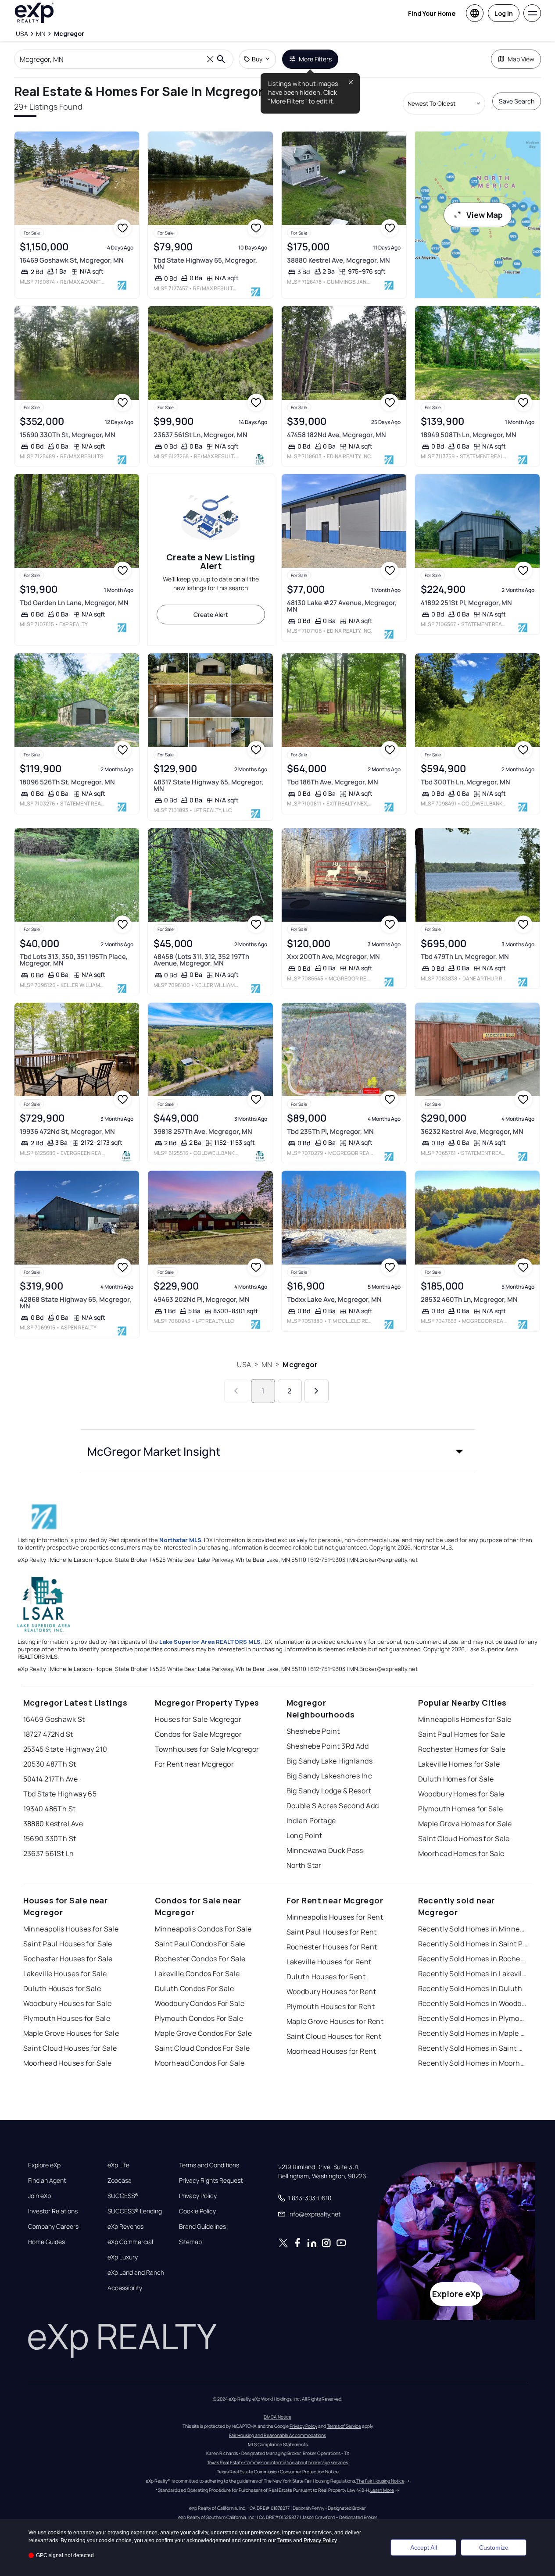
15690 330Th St (50, 1838)
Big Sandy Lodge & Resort (329, 1791)
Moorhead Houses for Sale (68, 2063)
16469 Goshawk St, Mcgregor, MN (72, 260)
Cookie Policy (197, 2211)
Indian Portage (311, 1821)
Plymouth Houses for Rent (331, 2006)
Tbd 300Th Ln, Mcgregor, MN (465, 782)
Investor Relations (53, 2211)
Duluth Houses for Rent (326, 1977)
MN (267, 1365)
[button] (278, 1451)
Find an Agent (47, 2181)
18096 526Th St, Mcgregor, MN (67, 782)
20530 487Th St (50, 1764)
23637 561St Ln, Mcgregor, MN (201, 435)
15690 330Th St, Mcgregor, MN (68, 435)
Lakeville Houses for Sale (65, 1974)
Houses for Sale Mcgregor (198, 1719)
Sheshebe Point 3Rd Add (328, 1746)
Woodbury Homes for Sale (461, 1794)
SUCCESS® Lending (135, 2211)
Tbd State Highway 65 (60, 1794)
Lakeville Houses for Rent (329, 1962)
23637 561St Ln (49, 1853)
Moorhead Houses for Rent (331, 2051)
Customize (494, 2547)
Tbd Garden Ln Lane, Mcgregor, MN (74, 603)
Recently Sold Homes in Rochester (473, 1959)
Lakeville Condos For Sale (197, 1974)
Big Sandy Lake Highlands (330, 1761)
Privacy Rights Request (211, 2181)
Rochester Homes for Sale (462, 1749)
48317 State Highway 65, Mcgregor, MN (208, 785)
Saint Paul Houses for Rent (332, 1932)
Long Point (304, 1835)
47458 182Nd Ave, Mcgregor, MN (337, 435)
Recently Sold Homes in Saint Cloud (473, 2048)
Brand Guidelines (202, 2227)
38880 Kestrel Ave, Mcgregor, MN (338, 260)
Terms (285, 2540)
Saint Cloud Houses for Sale (70, 2048)
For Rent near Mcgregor (195, 1764)
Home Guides (47, 2242)
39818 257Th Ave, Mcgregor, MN (203, 1131)
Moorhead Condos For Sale (200, 2063)
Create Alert (211, 615)
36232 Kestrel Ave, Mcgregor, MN (472, 1131)
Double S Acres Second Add (333, 1806)
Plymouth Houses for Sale (67, 2018)
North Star (304, 1865)
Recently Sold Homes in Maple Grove (473, 2033)
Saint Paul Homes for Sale (462, 1734)
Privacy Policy (198, 2196)
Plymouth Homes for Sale (461, 1809)
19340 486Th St (50, 1809)
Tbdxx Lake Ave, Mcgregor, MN (334, 1299)
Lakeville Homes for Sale (459, 1764)
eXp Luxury (123, 2257)
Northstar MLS (180, 1540)
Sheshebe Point (313, 1731)
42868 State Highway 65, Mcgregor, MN (75, 1303)
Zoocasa (120, 2181)
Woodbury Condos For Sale (200, 2003)
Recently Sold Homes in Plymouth (473, 2018)
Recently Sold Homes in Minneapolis (473, 1929)
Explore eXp (44, 2165)
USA (244, 1365)
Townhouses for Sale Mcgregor (207, 1749)
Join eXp (39, 2196)
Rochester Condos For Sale (200, 1959)
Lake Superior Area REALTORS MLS (210, 1642)
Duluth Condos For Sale (195, 1988)
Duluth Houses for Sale (62, 1988)
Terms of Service (344, 2426)
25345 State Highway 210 (65, 1749)
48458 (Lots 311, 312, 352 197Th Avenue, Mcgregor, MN (201, 960)
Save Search (517, 101)
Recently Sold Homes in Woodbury (473, 2003)
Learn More (382, 2490)
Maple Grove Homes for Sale (465, 1824)
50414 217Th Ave (51, 1779)
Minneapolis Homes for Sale (465, 1719)
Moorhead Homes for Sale (461, 1853)
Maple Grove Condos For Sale (204, 2033)
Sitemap (190, 2242)
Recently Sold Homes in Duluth (470, 1988)
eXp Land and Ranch (136, 2273)
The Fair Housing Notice (380, 2481)
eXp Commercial (130, 2242)
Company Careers (53, 2227)
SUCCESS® (123, 2196)
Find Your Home (432, 13)
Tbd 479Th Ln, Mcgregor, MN (465, 957)
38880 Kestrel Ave (53, 1824)
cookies (57, 2533)
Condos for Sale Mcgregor (199, 1734)
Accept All (424, 2547)
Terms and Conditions (209, 2165)
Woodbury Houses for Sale (68, 2003)
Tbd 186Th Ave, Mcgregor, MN (333, 782)
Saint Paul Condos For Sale (200, 1944)
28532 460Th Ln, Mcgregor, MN (469, 1299)
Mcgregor (300, 1365)
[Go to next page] (317, 1391)
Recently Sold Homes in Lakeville (473, 1974)
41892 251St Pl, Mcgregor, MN (466, 603)
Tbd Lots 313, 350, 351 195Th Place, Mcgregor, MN (74, 960)
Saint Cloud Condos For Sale (202, 2048)
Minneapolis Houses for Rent (335, 1917)
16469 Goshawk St (54, 1719)
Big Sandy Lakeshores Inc (329, 1776)
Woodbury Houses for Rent (331, 1992)
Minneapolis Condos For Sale (203, 1929)
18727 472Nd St (48, 1734)
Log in (504, 13)
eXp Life (118, 2165)
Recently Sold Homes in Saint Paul (473, 1944)
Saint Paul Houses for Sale (68, 1944)
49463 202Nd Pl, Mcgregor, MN (202, 1299)
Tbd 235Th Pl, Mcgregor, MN (330, 1131)
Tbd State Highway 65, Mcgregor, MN (205, 264)
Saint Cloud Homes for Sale (464, 1838)
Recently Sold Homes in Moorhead (473, 2063)
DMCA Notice (277, 2417)
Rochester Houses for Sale (68, 1959)
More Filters (315, 59)
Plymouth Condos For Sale (199, 2018)
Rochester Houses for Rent (332, 1947)
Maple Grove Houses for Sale (71, 2033)
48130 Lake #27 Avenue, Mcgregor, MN (342, 606)
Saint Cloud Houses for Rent (334, 2036)
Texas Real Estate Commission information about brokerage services (277, 2462)
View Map (485, 215)
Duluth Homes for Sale (456, 1779)
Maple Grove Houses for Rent (335, 2021)
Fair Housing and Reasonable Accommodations (277, 2435)
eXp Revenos (125, 2227)
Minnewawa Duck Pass (325, 1850)
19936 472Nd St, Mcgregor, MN (67, 1131)
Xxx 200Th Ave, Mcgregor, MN (333, 957)
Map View (521, 59)
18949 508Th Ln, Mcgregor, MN (469, 435)
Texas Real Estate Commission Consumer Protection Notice (278, 2472)
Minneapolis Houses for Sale (71, 1929)
